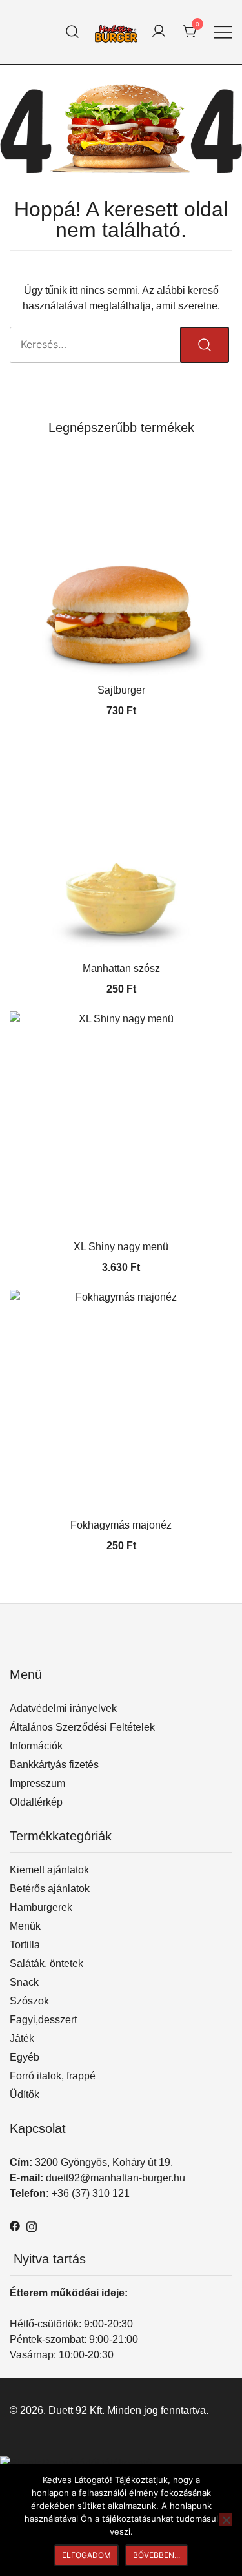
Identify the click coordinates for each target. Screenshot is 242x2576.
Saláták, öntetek (46, 1963)
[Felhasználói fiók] (159, 32)
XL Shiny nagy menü (121, 1247)
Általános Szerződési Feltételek (82, 1727)
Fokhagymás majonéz (121, 1525)
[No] (226, 2520)
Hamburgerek (41, 1907)
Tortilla (25, 1945)
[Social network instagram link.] (32, 2225)
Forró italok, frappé (53, 2076)
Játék (22, 2038)
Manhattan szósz (121, 968)
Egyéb (25, 2057)
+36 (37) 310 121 (91, 2193)
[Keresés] (73, 32)
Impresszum (37, 1783)
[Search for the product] (205, 345)
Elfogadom (86, 2555)
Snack (24, 1982)
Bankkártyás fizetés (54, 1765)
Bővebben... (156, 2555)
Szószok (29, 2001)
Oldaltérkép (36, 1802)
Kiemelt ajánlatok (49, 1870)
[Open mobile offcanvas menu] (223, 32)
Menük (25, 1926)
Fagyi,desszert (43, 2020)
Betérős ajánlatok (50, 1889)
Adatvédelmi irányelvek (63, 1708)
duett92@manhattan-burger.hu (116, 2178)
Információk (36, 1746)
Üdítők (25, 2095)
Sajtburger (121, 690)
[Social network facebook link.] (15, 2225)
